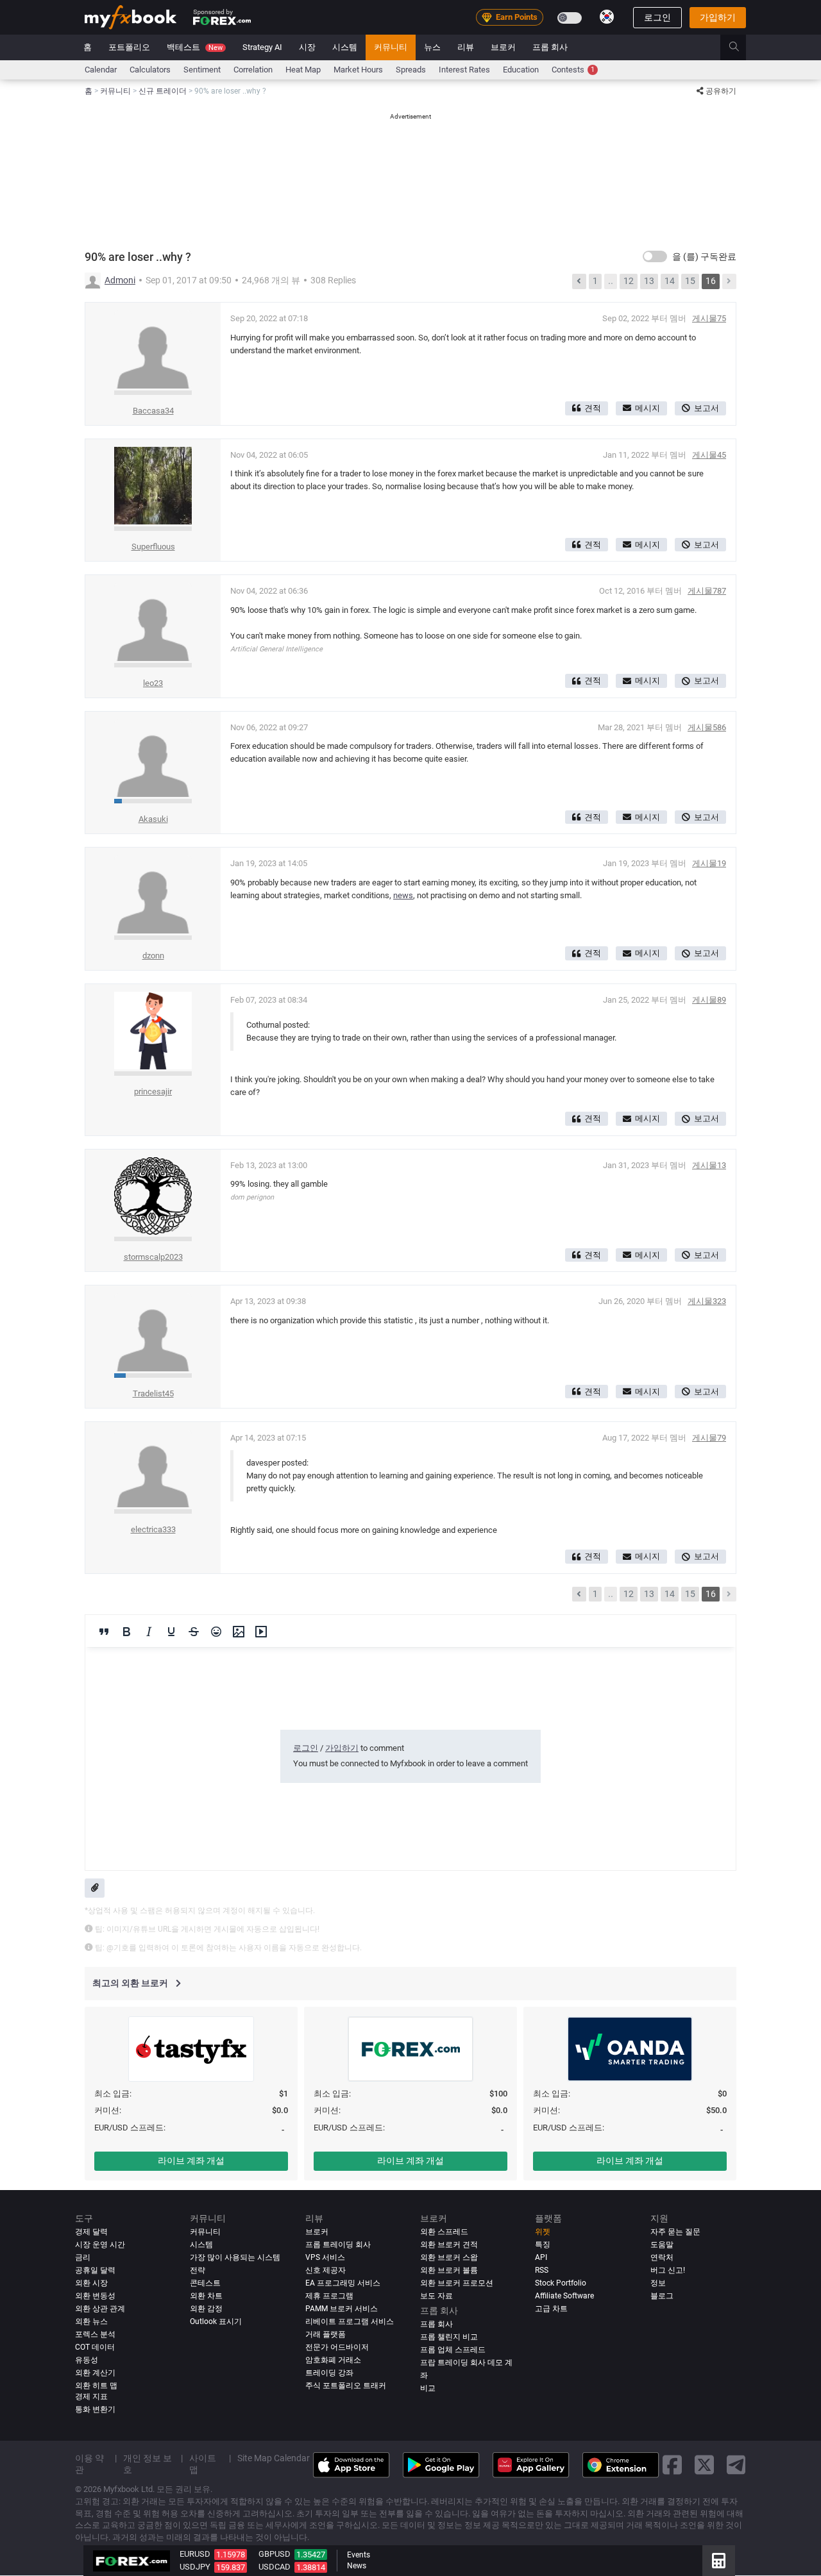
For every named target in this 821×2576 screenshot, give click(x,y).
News (357, 2566)
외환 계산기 (95, 2373)
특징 (543, 2245)
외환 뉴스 (91, 2321)
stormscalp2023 (153, 1257)
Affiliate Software (564, 2296)
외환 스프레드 (444, 2232)
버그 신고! (668, 2270)
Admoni (120, 280)
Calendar (101, 70)
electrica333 (153, 1529)
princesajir (153, 1091)
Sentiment (202, 70)
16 (711, 281)
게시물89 (709, 1000)
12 (629, 281)
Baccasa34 (153, 411)
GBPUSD (275, 2554)
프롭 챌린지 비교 (449, 2338)
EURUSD (195, 2554)
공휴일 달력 (95, 2270)
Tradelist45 (153, 1393)
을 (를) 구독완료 (704, 256)
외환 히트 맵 (96, 2386)
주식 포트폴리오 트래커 (346, 2386)
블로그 (662, 2296)
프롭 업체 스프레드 (453, 2350)
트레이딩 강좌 (329, 2373)
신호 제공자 (326, 2270)
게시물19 (709, 863)
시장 (307, 47)
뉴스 (432, 47)
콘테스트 (205, 2283)
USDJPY (195, 2567)
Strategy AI (262, 47)
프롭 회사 (550, 47)
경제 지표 (91, 2397)
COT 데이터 (95, 2347)
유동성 (87, 2360)
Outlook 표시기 (216, 2321)
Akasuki (153, 819)
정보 (658, 2283)
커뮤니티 (391, 47)
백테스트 (195, 47)
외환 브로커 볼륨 (449, 2270)
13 (649, 281)
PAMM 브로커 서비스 (342, 2309)
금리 (83, 2257)
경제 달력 (91, 2232)
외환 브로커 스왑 (449, 2257)
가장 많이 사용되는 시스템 (235, 2257)
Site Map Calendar (274, 2459)
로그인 (657, 17)
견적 (593, 408)
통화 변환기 (95, 2409)
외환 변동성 (95, 2296)
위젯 (543, 2232)
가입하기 (718, 17)
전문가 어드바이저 (337, 2347)
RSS (542, 2270)
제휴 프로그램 (329, 2296)
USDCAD (275, 2567)
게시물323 (707, 1301)
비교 (428, 2389)
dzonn (153, 956)
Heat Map (303, 70)
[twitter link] (704, 2465)
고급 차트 (551, 2309)
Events (359, 2555)
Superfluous (153, 547)
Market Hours (358, 70)
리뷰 (466, 47)
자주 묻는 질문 (675, 2232)
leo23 (153, 683)
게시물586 (707, 727)
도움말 (662, 2245)
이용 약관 (89, 2464)
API (541, 2257)
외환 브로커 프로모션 (457, 2283)
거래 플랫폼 (326, 2334)
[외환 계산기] (719, 2561)
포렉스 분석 (95, 2334)
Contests (573, 70)
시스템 (345, 47)
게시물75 (709, 318)
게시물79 (709, 1438)
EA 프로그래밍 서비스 (343, 2283)
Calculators (150, 70)
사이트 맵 (203, 2464)
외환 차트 (206, 2296)
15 (690, 281)
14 (670, 281)
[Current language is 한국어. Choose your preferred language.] (607, 17)
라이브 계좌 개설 (191, 2161)
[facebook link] (672, 2465)
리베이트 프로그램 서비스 (350, 2321)
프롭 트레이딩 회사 (338, 2245)
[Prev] (579, 281)
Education (521, 70)
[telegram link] (736, 2465)
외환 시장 (91, 2283)
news (403, 895)
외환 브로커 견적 (449, 2245)
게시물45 (709, 455)
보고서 (707, 408)
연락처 (662, 2257)
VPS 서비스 (325, 2257)
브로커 (503, 47)
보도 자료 (436, 2296)
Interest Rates (464, 70)
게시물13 (709, 1165)
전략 (198, 2270)
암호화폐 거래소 (333, 2360)
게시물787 (707, 591)
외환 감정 (206, 2309)
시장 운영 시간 (100, 2245)
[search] (741, 47)
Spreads (411, 70)
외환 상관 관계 (100, 2309)
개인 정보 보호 (148, 2464)
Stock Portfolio (561, 2283)
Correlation (253, 70)
